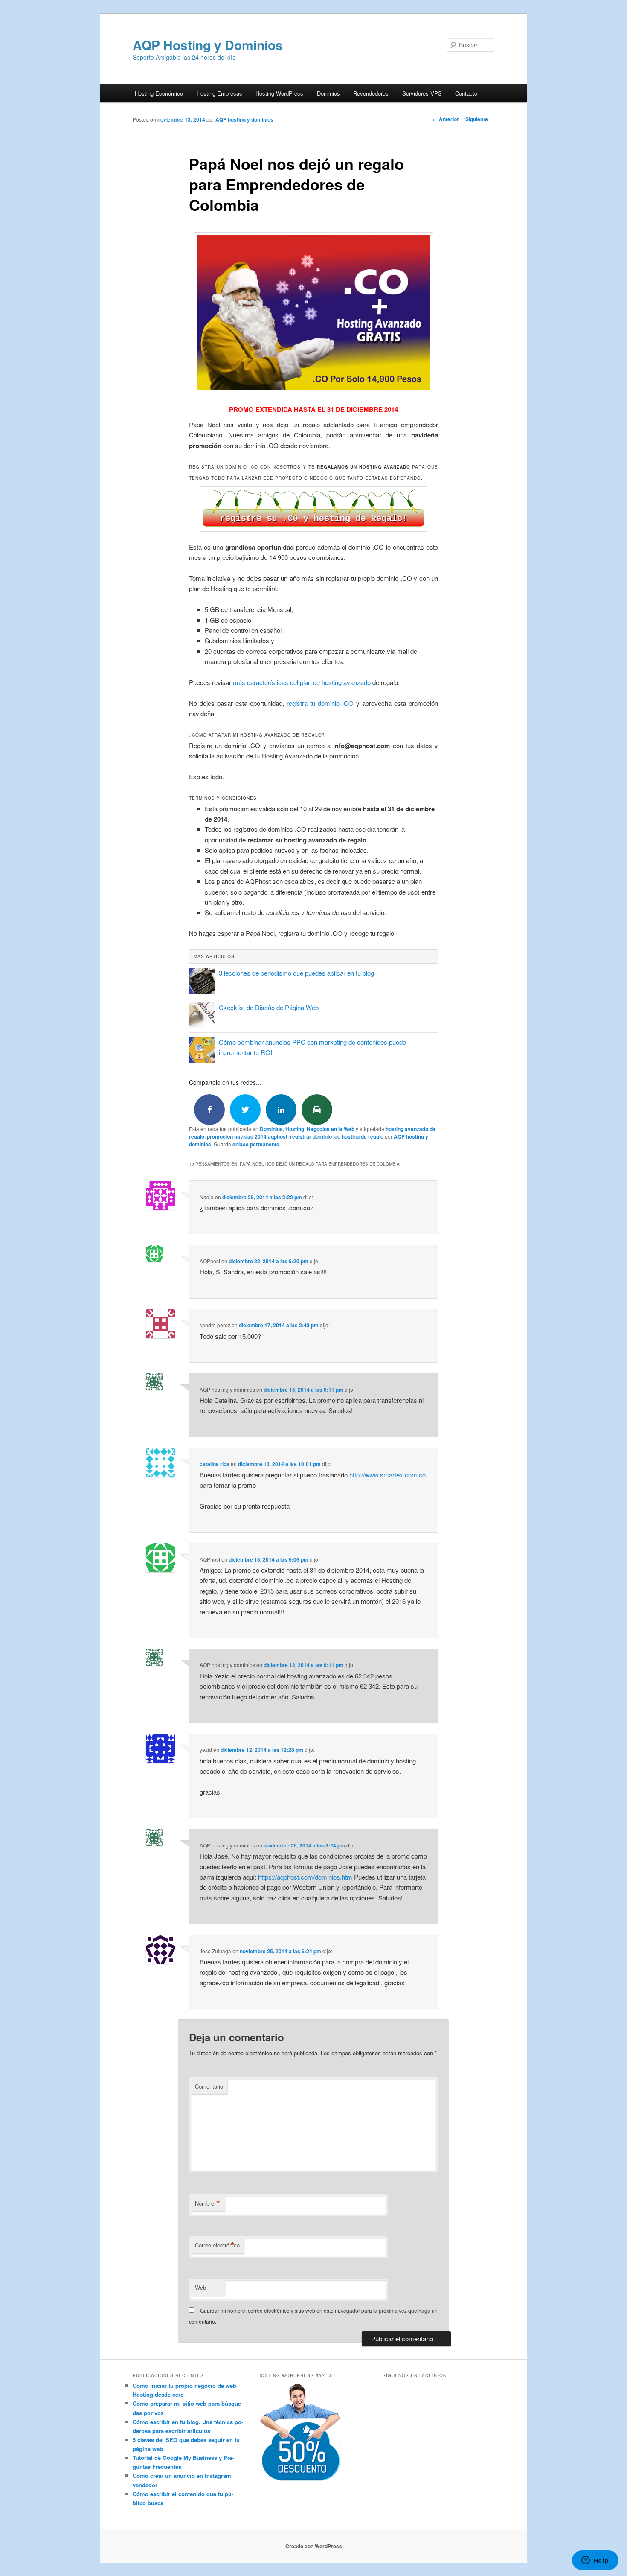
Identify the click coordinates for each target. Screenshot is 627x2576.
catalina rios (215, 1464)
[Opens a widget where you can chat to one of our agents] (595, 2561)
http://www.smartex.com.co (388, 1475)
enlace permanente (256, 1144)
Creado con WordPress (314, 2546)
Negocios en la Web (331, 1129)
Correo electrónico (217, 2245)
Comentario (209, 2086)
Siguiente (480, 119)
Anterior (446, 119)
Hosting (295, 1129)
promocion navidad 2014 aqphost (247, 1136)
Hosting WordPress (279, 93)
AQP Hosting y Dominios (208, 45)
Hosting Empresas (219, 93)
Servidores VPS (422, 93)
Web (200, 2287)
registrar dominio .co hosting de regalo (337, 1136)
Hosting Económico (159, 93)
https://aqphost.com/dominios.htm (305, 1877)
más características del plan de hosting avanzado (302, 682)
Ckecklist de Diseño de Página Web (269, 1007)
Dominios (328, 93)
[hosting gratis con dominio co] (313, 509)
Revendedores (371, 93)
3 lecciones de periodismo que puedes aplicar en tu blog (296, 973)
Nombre (208, 2203)
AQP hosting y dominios (244, 119)
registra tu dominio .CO (320, 703)
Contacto (466, 93)
